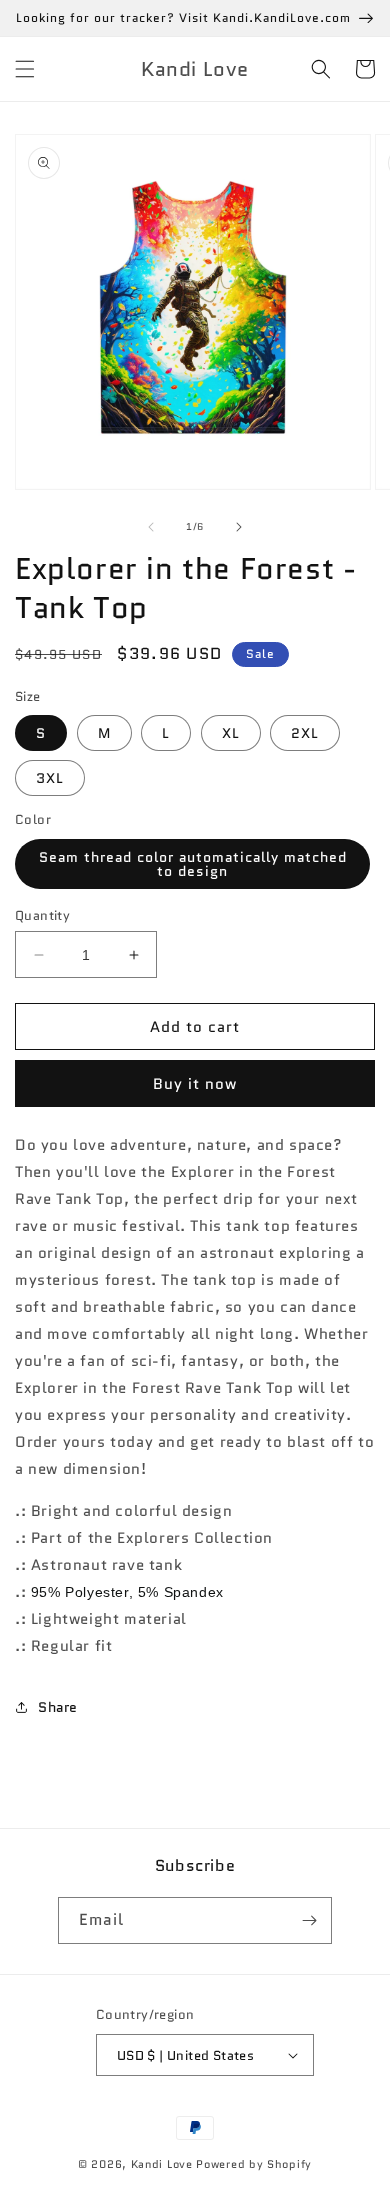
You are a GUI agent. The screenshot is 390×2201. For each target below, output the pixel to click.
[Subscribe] (309, 1920)
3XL (50, 778)
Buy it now (195, 1084)
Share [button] (58, 1707)
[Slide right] (239, 527)
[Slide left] (151, 527)
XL (231, 733)
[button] (25, 69)
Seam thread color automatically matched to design (193, 864)
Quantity (42, 915)
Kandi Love (162, 2164)
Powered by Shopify (254, 2164)
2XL (305, 733)
